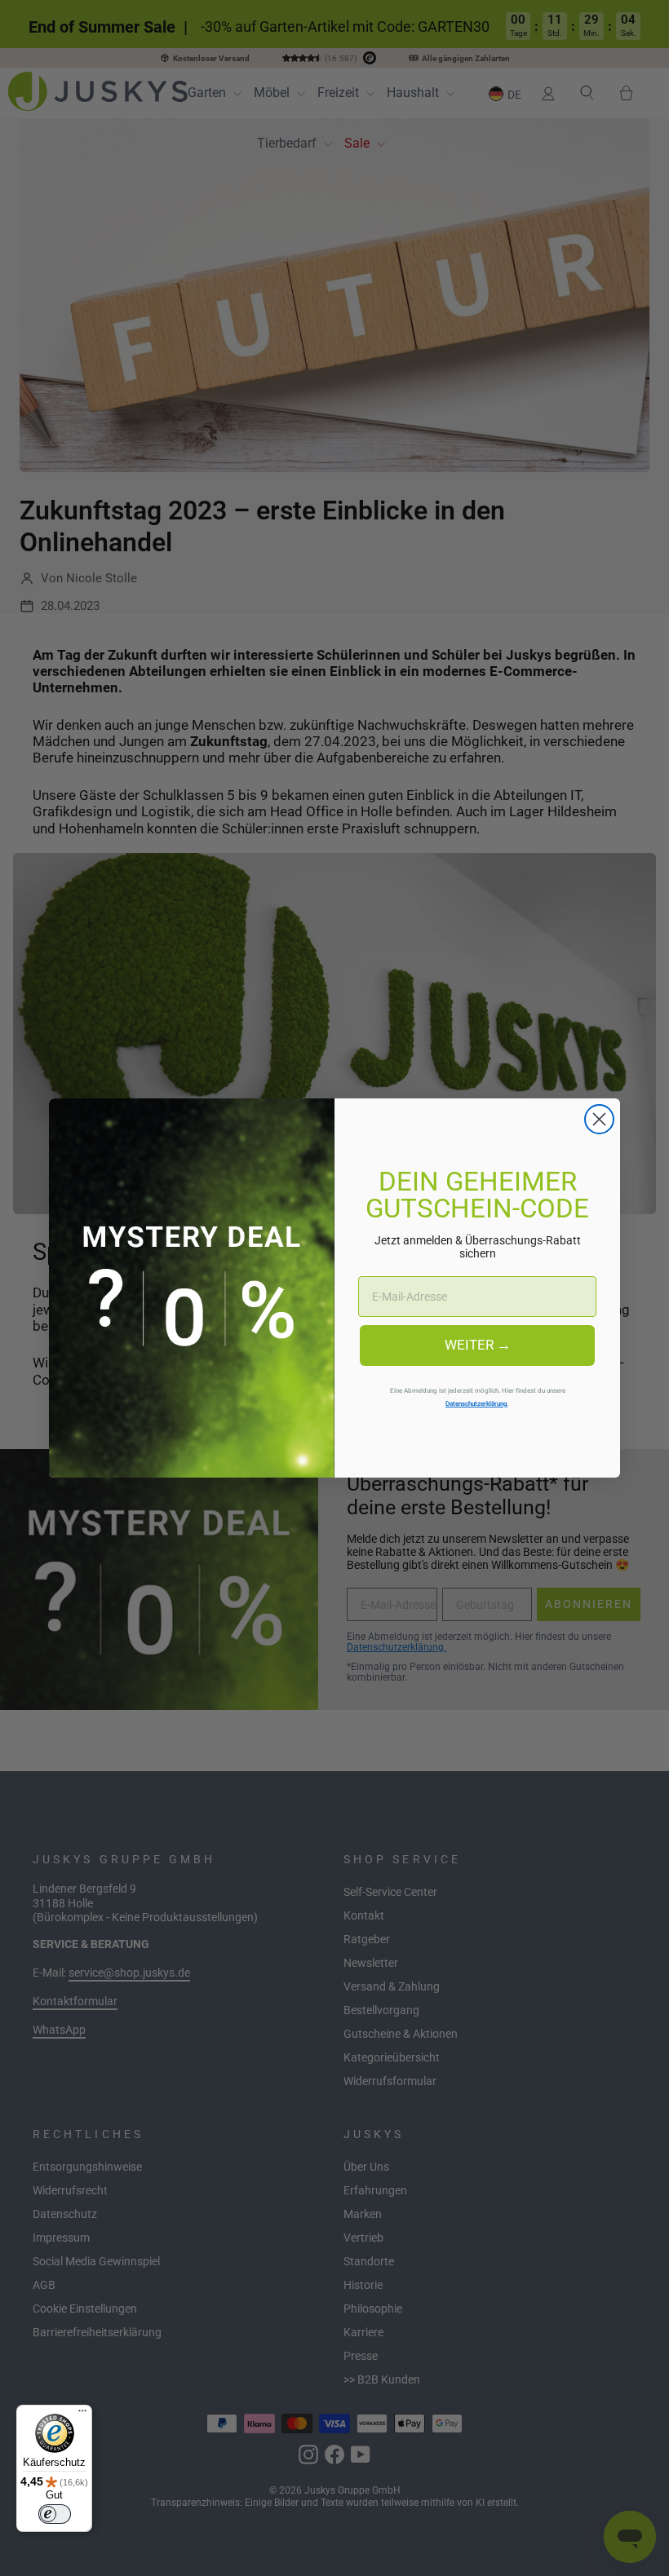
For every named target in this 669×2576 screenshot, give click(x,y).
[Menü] (82, 2415)
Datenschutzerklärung (476, 1403)
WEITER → (478, 1345)
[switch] (55, 2514)
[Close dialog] (599, 1119)
